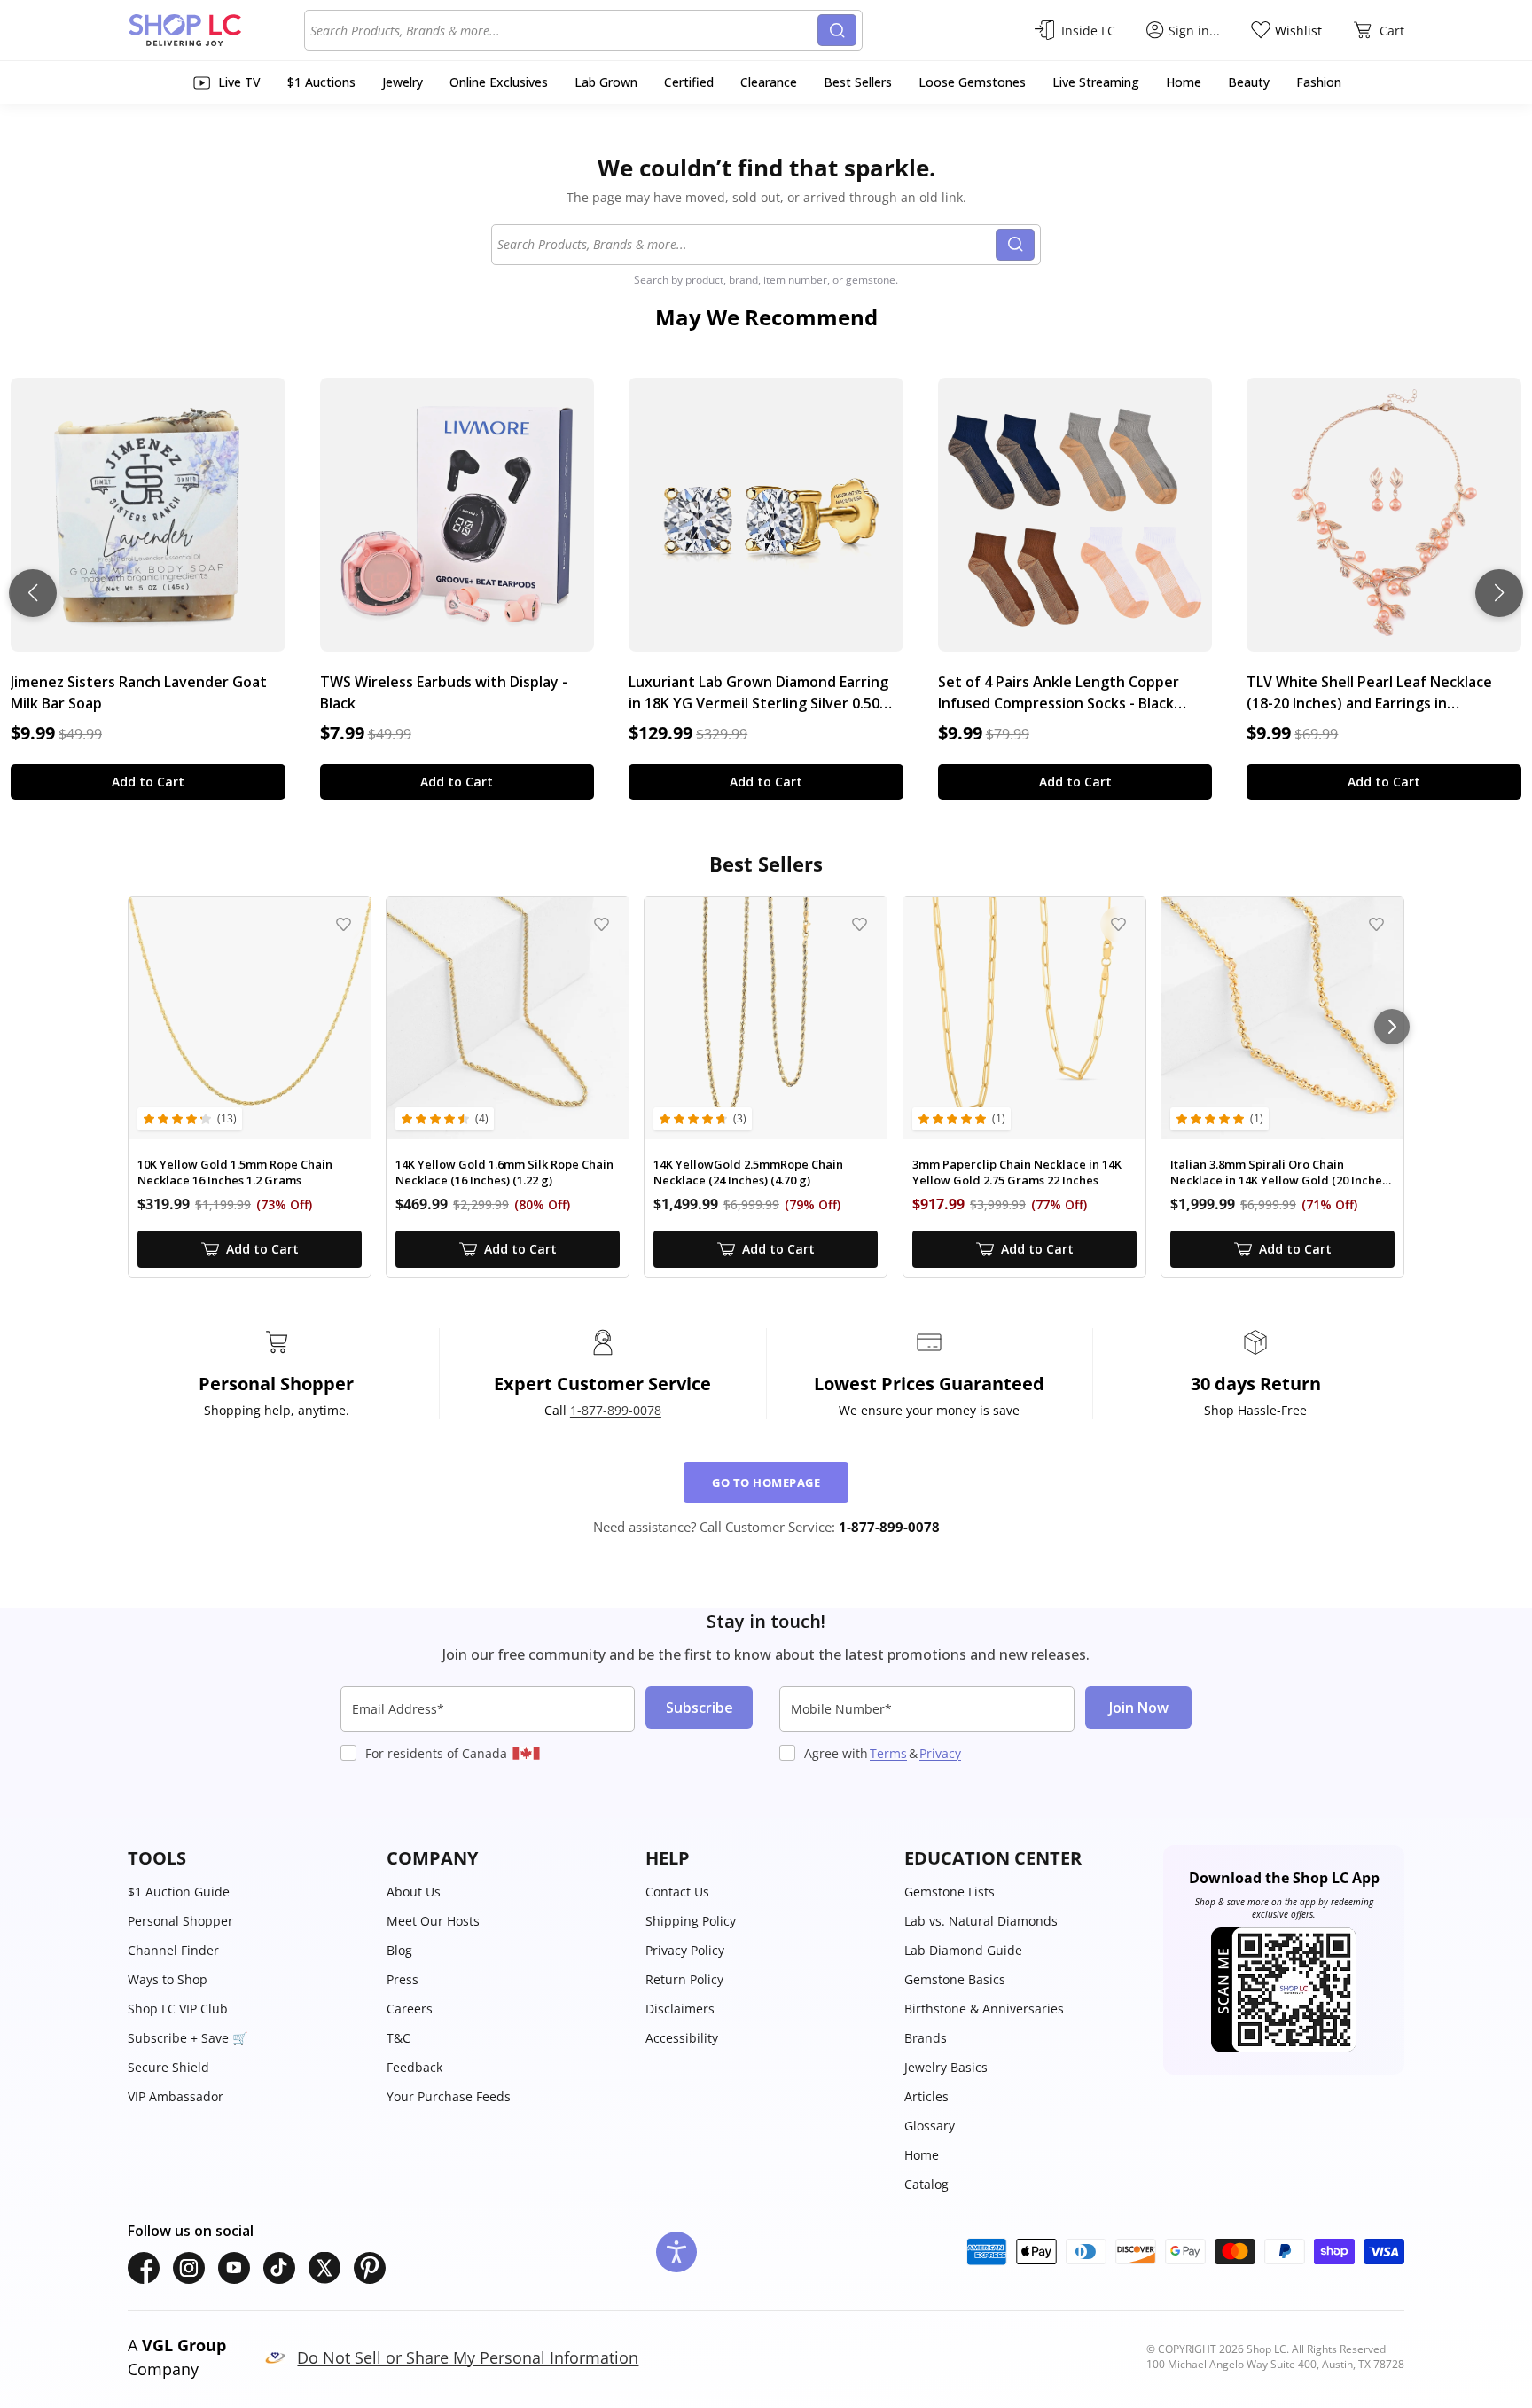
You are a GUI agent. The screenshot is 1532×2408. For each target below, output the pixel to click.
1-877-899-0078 (616, 1410)
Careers (410, 2009)
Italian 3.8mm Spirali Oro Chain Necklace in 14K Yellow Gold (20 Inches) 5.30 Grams (1281, 1173)
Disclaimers (680, 2009)
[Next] (1392, 1027)
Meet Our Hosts (433, 1921)
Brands (926, 2038)
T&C (399, 2038)
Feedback (414, 2067)
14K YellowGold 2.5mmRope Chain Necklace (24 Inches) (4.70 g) (748, 1173)
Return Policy (684, 1979)
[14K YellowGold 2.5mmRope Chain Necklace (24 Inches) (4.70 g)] (766, 1018)
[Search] (837, 30)
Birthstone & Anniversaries (984, 2009)
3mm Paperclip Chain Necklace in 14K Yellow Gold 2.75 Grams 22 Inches (1017, 1173)
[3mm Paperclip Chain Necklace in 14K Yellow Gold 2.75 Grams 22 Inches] (1024, 1018)
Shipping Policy (691, 1921)
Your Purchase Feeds (449, 2096)
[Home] (216, 30)
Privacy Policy (685, 1950)
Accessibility (682, 2038)
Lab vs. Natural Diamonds (981, 1921)
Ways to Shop (168, 1979)
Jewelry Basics (946, 2067)
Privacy (940, 1753)
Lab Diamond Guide (963, 1950)
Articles (926, 2096)
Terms (888, 1753)
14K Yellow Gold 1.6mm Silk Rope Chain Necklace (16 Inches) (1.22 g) (504, 1173)
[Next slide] (1499, 593)
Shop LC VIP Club (178, 2009)
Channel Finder (173, 1950)
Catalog (926, 2184)
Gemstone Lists (950, 1892)
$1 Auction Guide (179, 1892)
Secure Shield (168, 2067)
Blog (399, 1950)
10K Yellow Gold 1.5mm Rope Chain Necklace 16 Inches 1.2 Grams (235, 1173)
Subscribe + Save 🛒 (188, 2038)
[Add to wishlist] (344, 924)
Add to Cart (148, 782)
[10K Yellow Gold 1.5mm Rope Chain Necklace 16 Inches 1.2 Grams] (250, 1018)
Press (403, 1979)
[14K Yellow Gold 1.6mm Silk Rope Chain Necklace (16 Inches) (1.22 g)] (508, 1018)
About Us (414, 1892)
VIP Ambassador (176, 2096)
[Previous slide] (33, 593)
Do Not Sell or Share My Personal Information (468, 2357)
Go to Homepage (766, 1482)
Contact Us (677, 1892)
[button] (248, 1858)
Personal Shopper (180, 1921)
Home (922, 2155)
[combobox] (564, 30)
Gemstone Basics (955, 1979)
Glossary (930, 2126)
